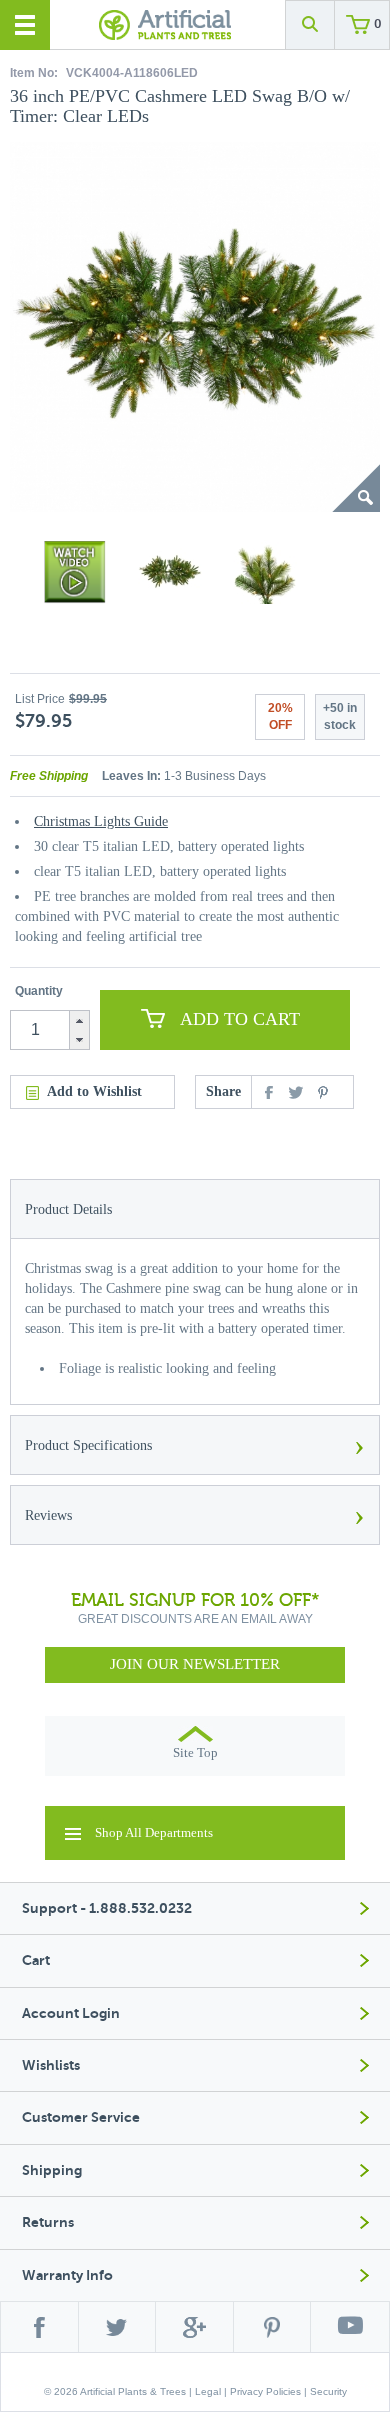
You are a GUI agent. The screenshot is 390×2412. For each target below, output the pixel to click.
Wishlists (51, 2065)
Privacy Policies (265, 2391)
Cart (36, 1960)
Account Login (71, 2013)
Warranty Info (67, 2275)
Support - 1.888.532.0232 (107, 1908)
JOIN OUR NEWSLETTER (195, 1664)
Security (328, 2391)
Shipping (52, 2170)
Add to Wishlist (94, 1091)
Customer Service (81, 2117)
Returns (48, 2222)
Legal (208, 2391)
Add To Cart (240, 1019)
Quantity (39, 991)
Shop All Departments (154, 1832)
